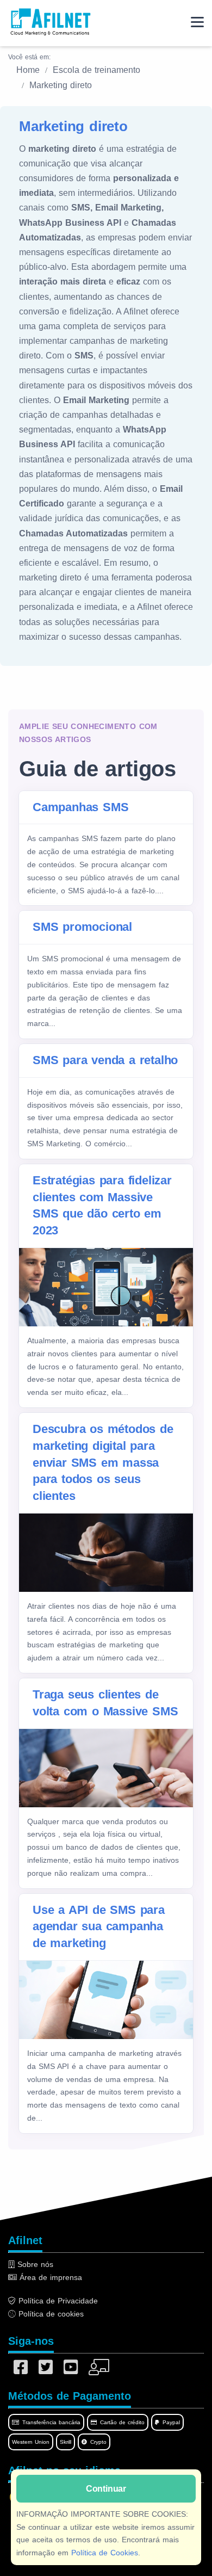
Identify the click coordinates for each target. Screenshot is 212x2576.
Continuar (106, 2489)
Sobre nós (34, 2264)
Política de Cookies (105, 2553)
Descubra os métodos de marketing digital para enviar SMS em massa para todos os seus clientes (103, 1462)
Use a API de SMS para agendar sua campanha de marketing (99, 1927)
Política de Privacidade (57, 2301)
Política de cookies (50, 2314)
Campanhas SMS (80, 807)
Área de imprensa (49, 2277)
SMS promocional (82, 927)
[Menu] (197, 22)
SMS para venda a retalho (105, 1060)
